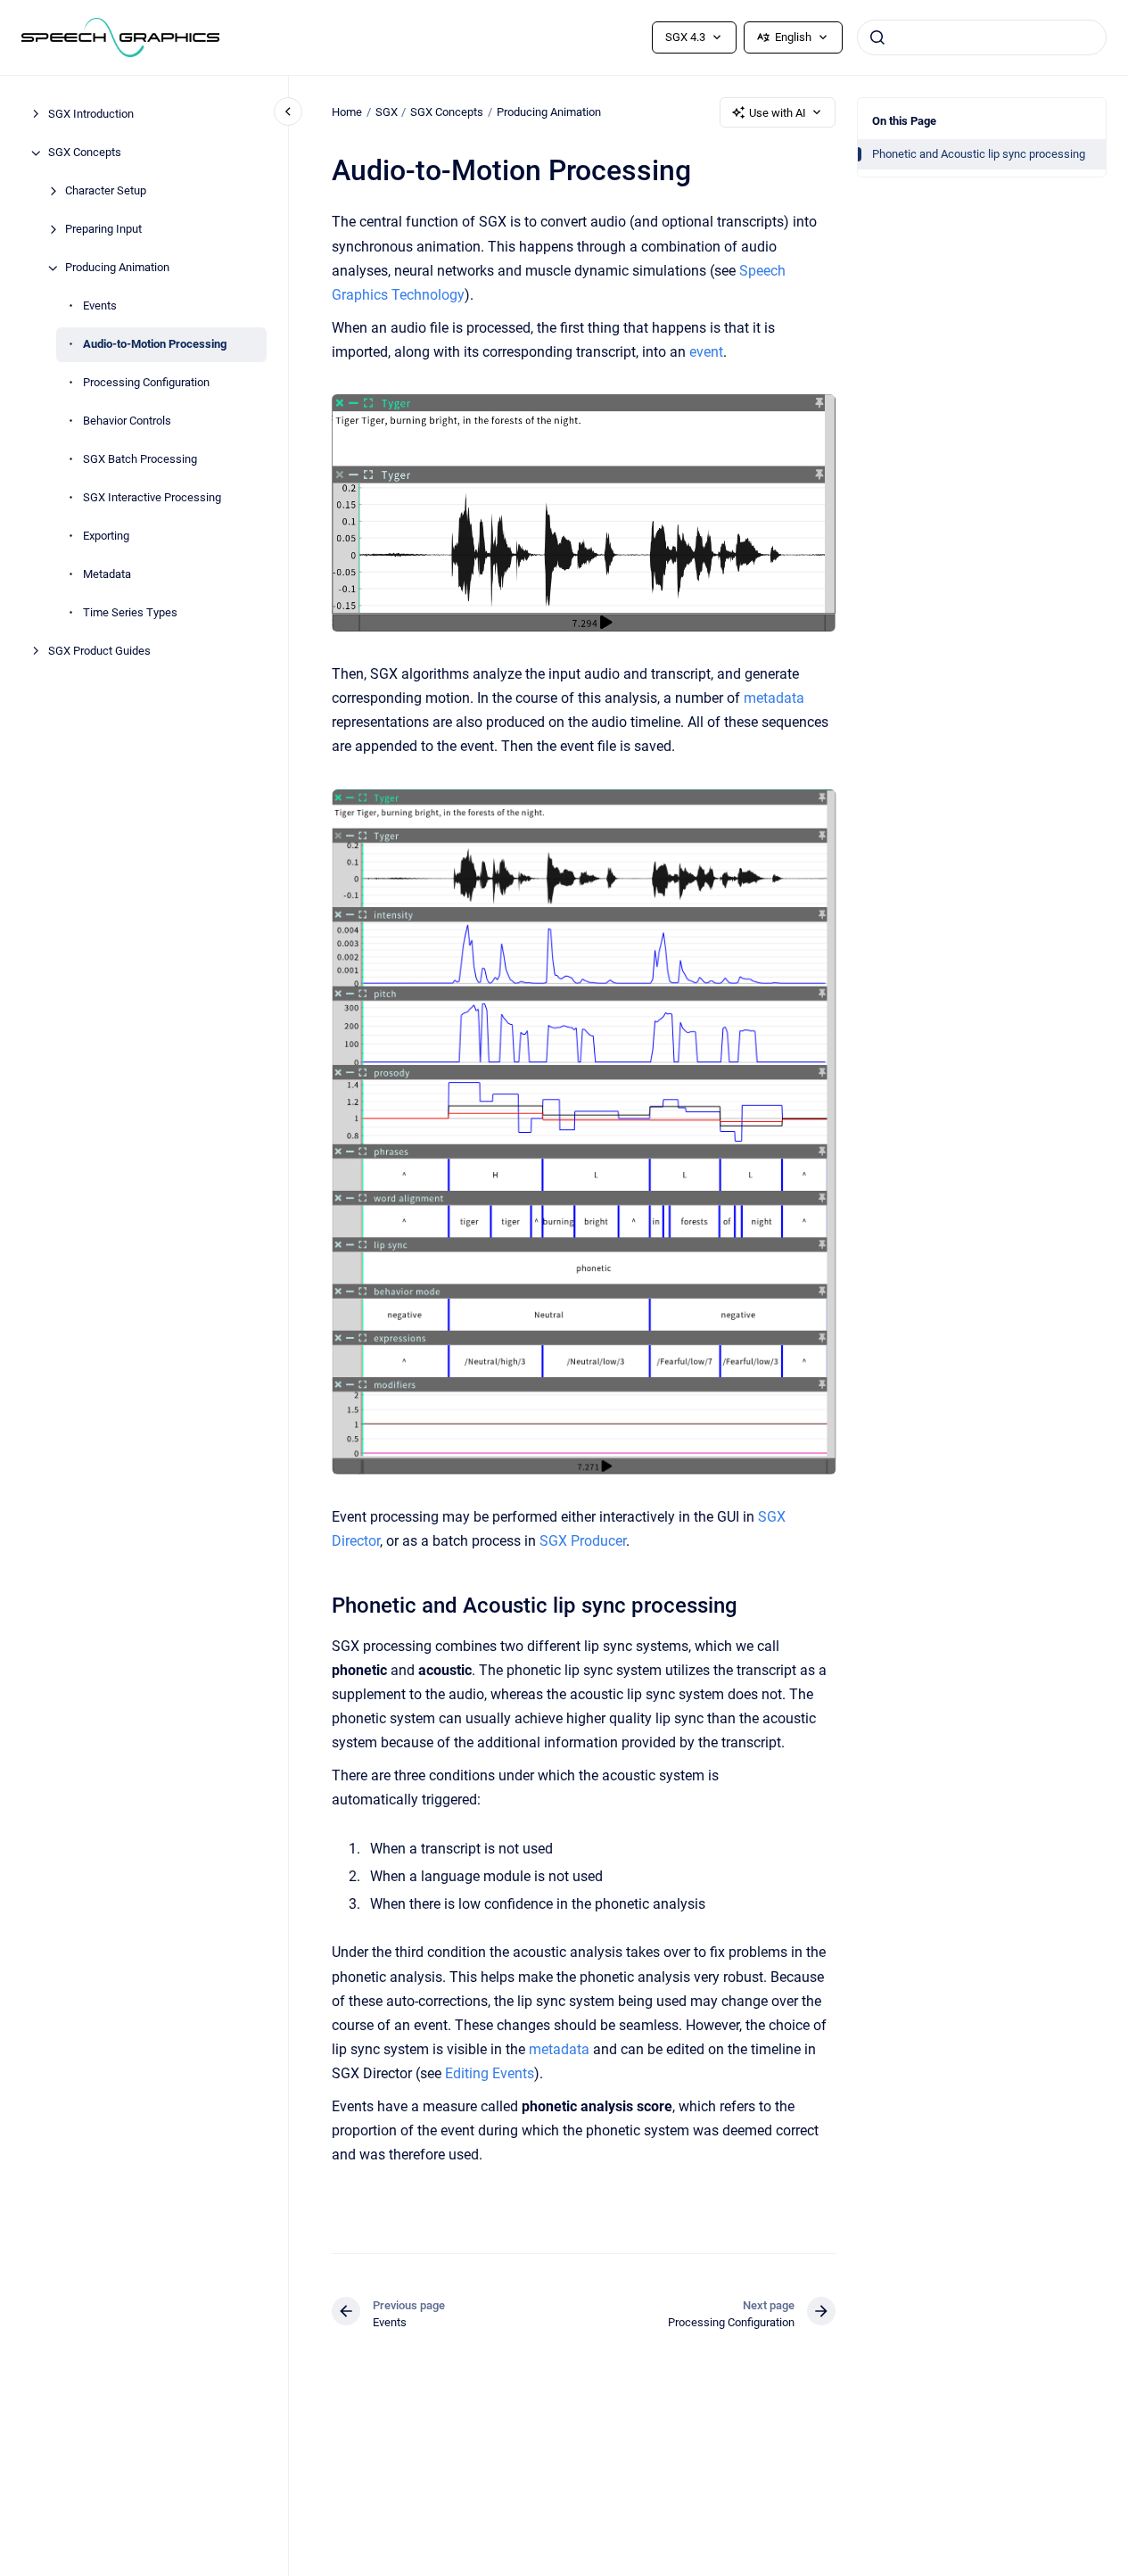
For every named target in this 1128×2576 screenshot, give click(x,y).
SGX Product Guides (99, 652)
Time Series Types (130, 613)
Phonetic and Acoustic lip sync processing (979, 154)
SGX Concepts (85, 153)
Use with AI (778, 113)
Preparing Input (103, 230)
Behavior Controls (127, 421)
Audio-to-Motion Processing (155, 345)
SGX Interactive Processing (152, 498)
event (706, 352)
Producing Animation (117, 268)
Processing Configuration (146, 383)
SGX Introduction (91, 115)
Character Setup (106, 191)
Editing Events (490, 2073)
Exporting (106, 537)
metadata (774, 698)
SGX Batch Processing (140, 460)
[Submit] (877, 37)
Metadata (107, 575)
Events (100, 306)
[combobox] (982, 37)
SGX (387, 112)
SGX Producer (583, 1541)
